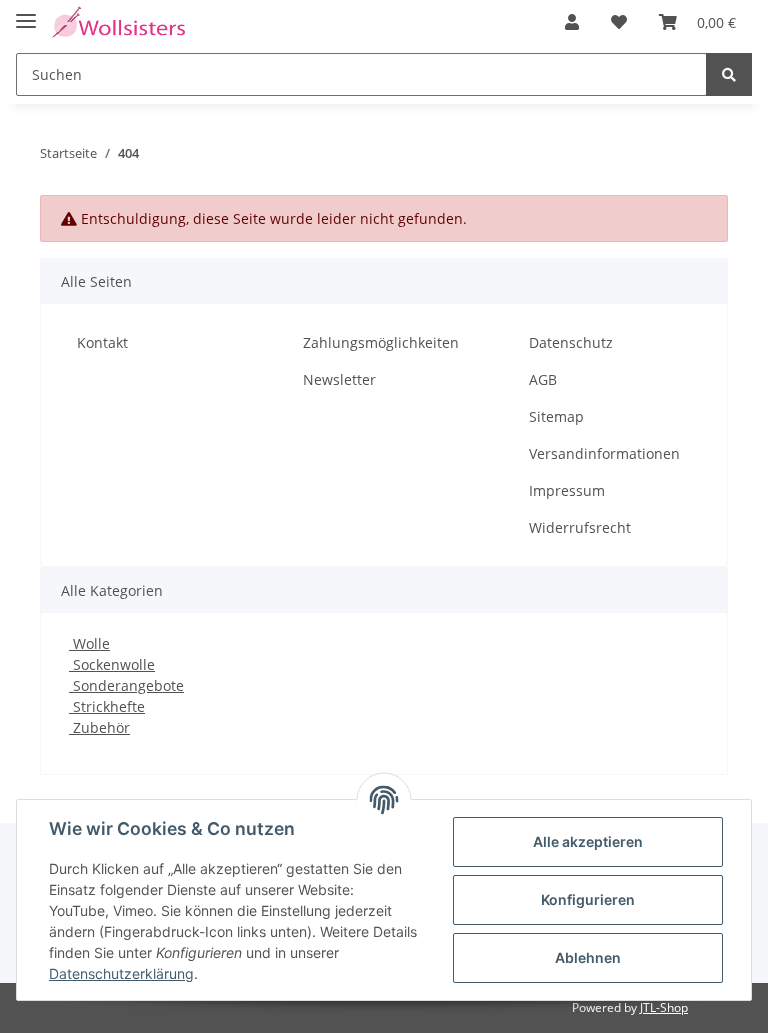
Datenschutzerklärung (121, 973)
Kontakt (102, 342)
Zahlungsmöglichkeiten (381, 342)
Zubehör (99, 727)
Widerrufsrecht (580, 527)
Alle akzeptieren (588, 841)
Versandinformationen (604, 453)
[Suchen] (729, 74)
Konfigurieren (588, 899)
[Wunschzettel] (619, 22)
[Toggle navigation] (26, 12)
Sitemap (556, 416)
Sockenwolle (112, 664)
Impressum (567, 490)
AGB (543, 379)
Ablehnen (588, 957)
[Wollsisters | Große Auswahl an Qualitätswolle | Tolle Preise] (118, 22)
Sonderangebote (126, 685)
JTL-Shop (664, 1007)
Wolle (89, 643)
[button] (572, 22)
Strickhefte (107, 706)
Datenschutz (571, 342)
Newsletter (339, 379)
